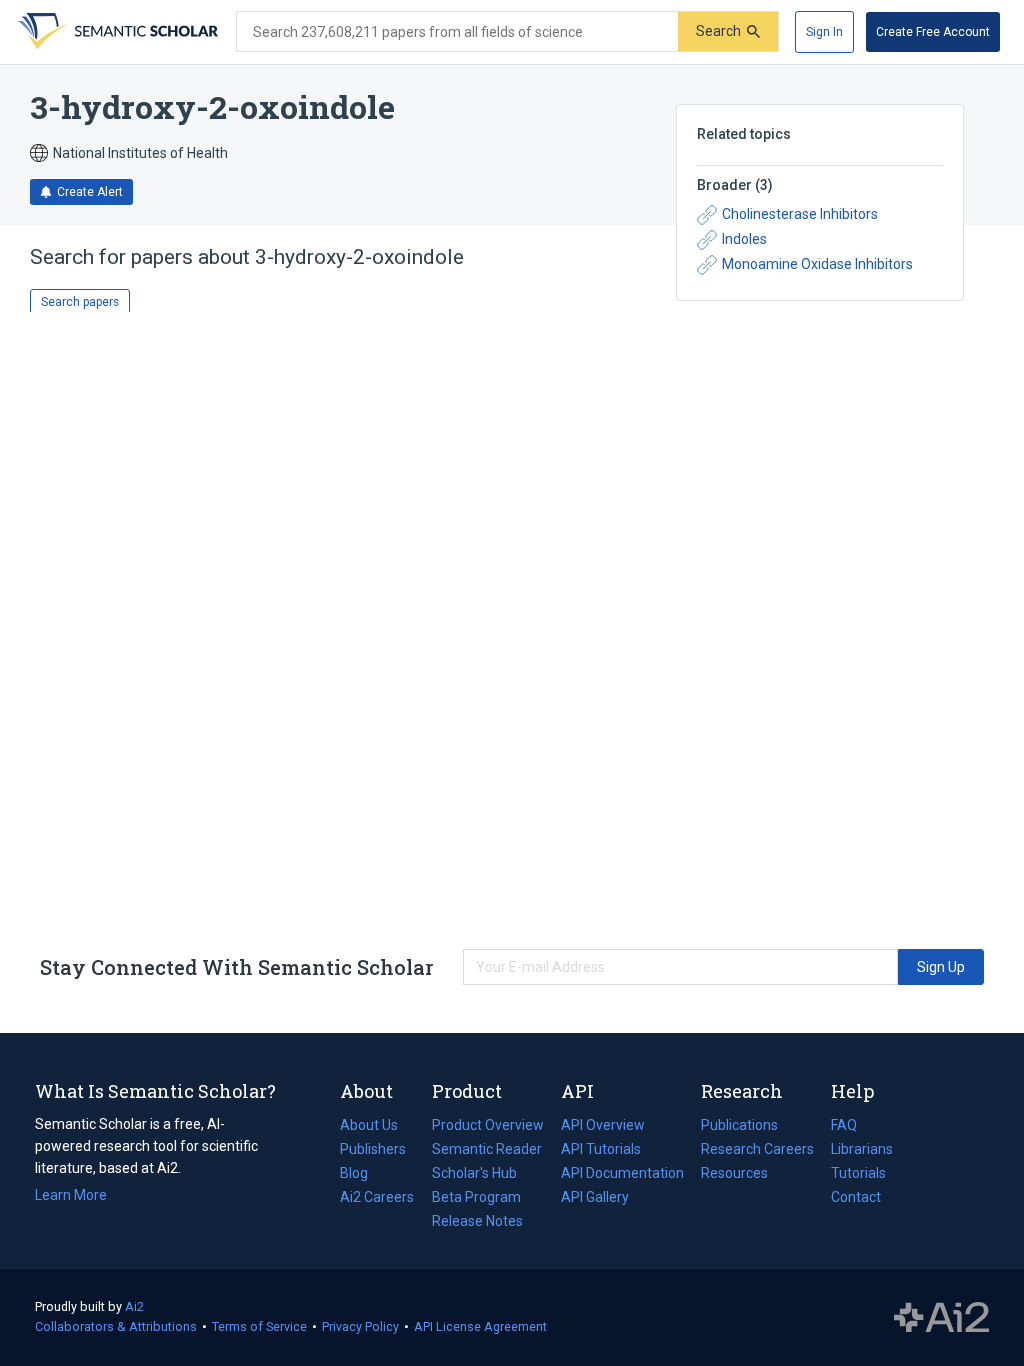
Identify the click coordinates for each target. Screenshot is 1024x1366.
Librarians (862, 1149)
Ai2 (134, 1306)
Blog (362, 1175)
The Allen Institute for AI (941, 1318)
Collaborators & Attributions (116, 1326)
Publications (739, 1127)
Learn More (71, 1195)
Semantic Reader (487, 1149)
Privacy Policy (360, 1326)
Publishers (373, 1149)
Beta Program (476, 1197)
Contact (856, 1197)
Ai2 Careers (377, 1199)
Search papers (80, 302)
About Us (369, 1125)
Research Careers (757, 1151)
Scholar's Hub (474, 1173)
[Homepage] (116, 32)
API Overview (603, 1125)
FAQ (844, 1125)
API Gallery (595, 1197)
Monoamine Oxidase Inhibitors (817, 264)
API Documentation (622, 1175)
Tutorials (858, 1173)
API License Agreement (480, 1326)
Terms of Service (259, 1326)
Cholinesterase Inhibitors (800, 214)
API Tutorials (601, 1149)
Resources (734, 1175)
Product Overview (488, 1125)
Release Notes (477, 1221)
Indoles (744, 239)
